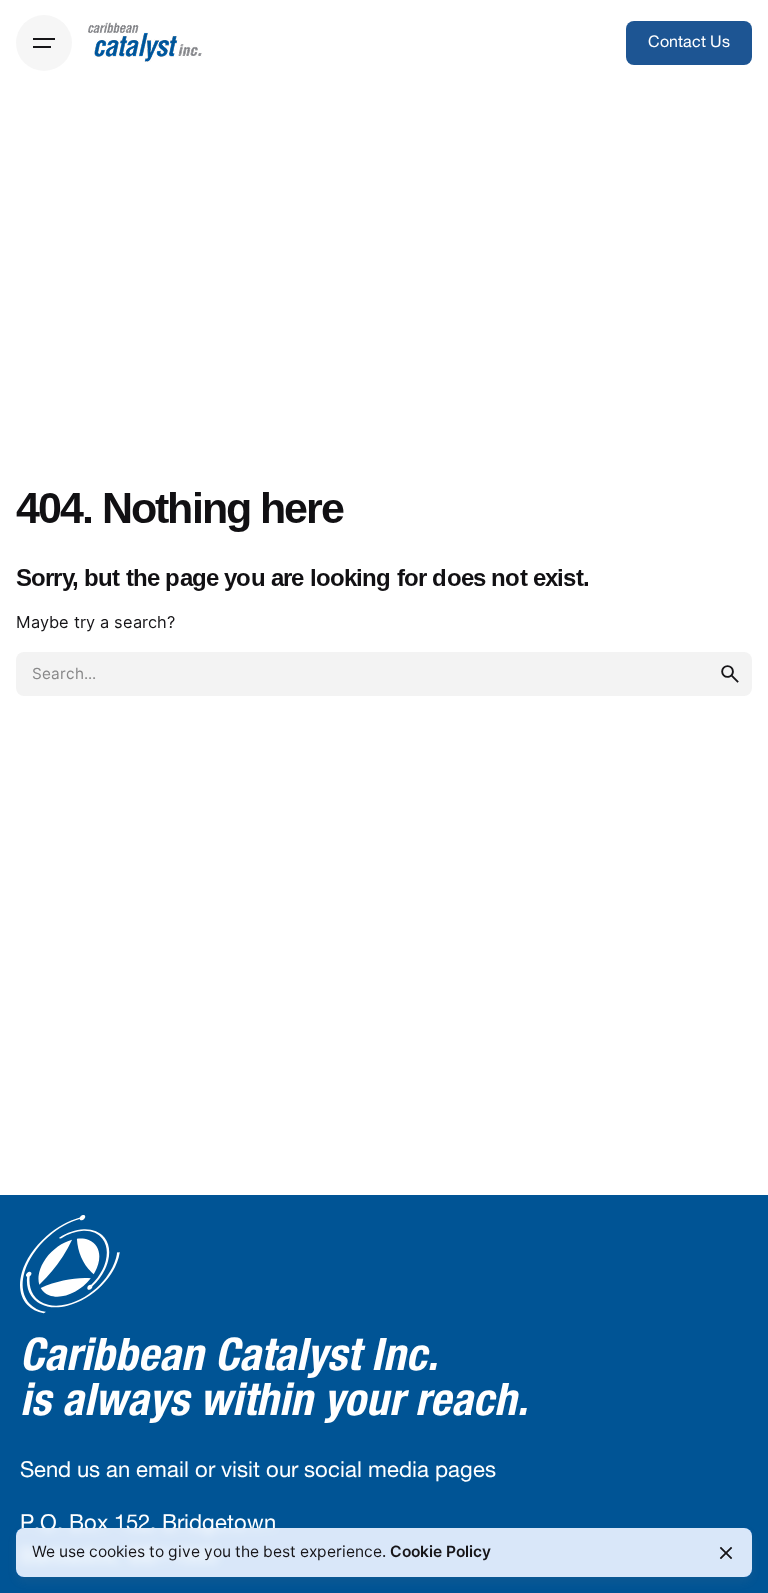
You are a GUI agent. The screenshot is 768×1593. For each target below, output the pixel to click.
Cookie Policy (440, 1551)
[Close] (726, 1553)
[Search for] (384, 674)
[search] (730, 674)
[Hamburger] (44, 43)
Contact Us (689, 42)
